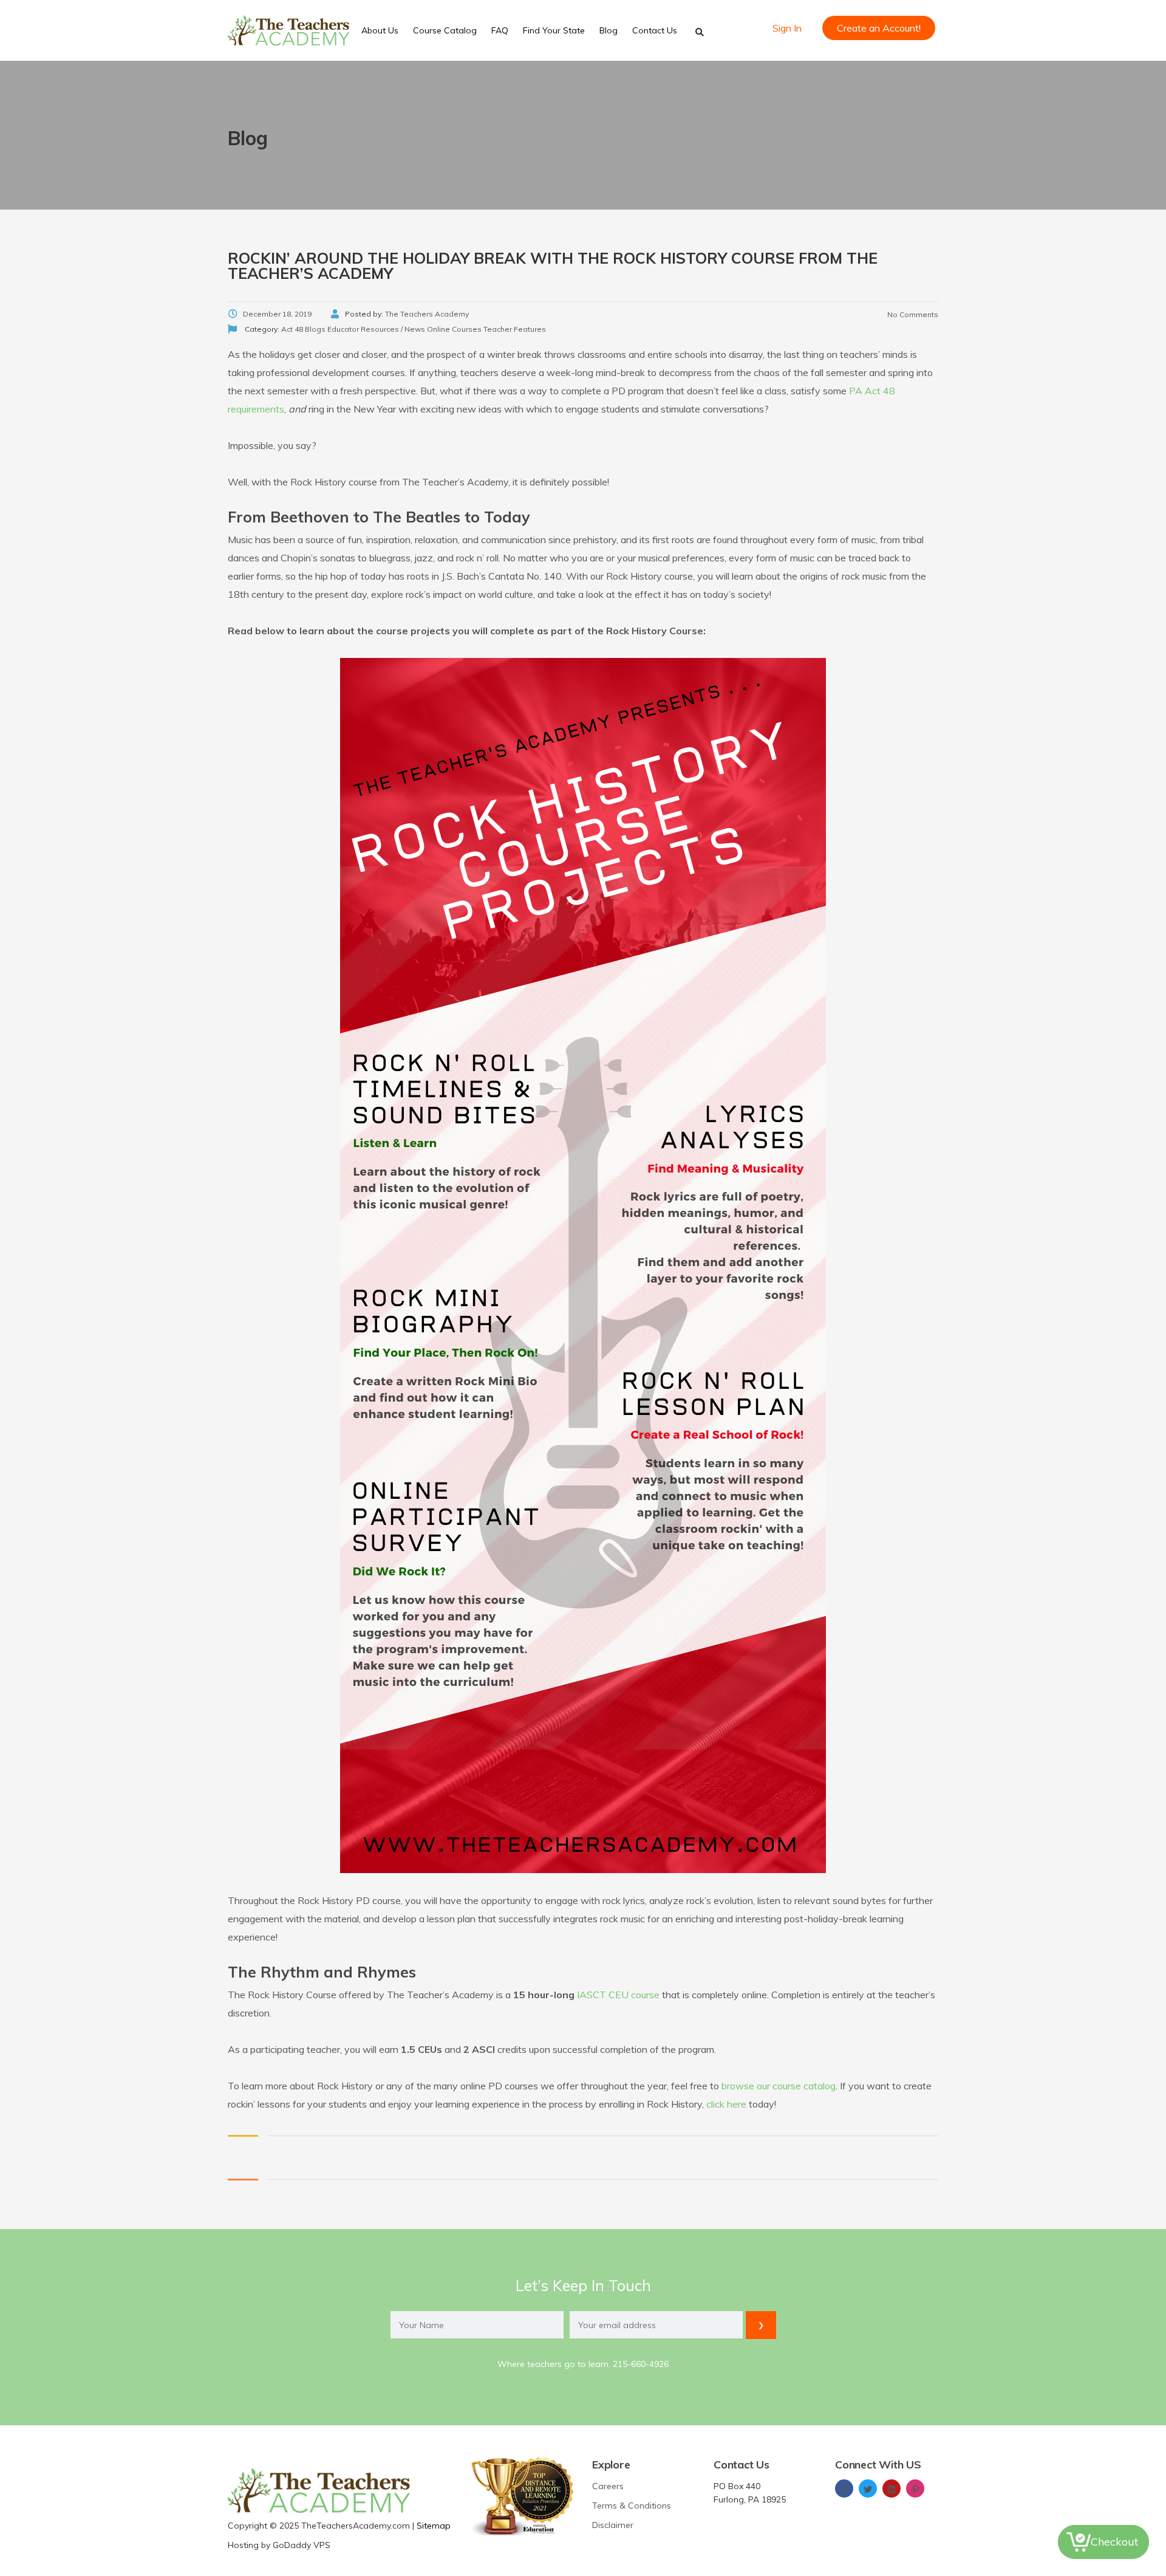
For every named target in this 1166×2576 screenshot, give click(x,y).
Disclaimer (613, 2525)
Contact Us (655, 30)
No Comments (912, 314)
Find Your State (554, 30)
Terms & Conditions (632, 2506)
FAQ (500, 30)
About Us (380, 30)
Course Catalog (445, 30)
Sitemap (434, 2526)
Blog (609, 30)
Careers (608, 2486)
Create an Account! (879, 28)
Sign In (787, 28)
